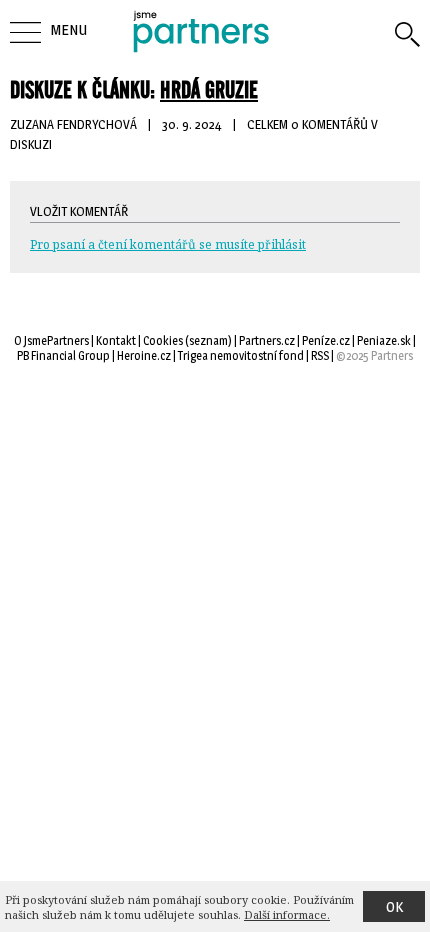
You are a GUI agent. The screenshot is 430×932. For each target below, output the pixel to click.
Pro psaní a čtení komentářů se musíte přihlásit (168, 244)
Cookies (163, 340)
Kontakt (116, 340)
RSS (320, 355)
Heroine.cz (144, 355)
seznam (208, 340)
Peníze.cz (326, 340)
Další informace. (287, 914)
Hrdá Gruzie (209, 89)
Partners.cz (267, 340)
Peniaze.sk (384, 340)
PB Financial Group (63, 355)
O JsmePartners (51, 340)
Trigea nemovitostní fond (241, 355)
